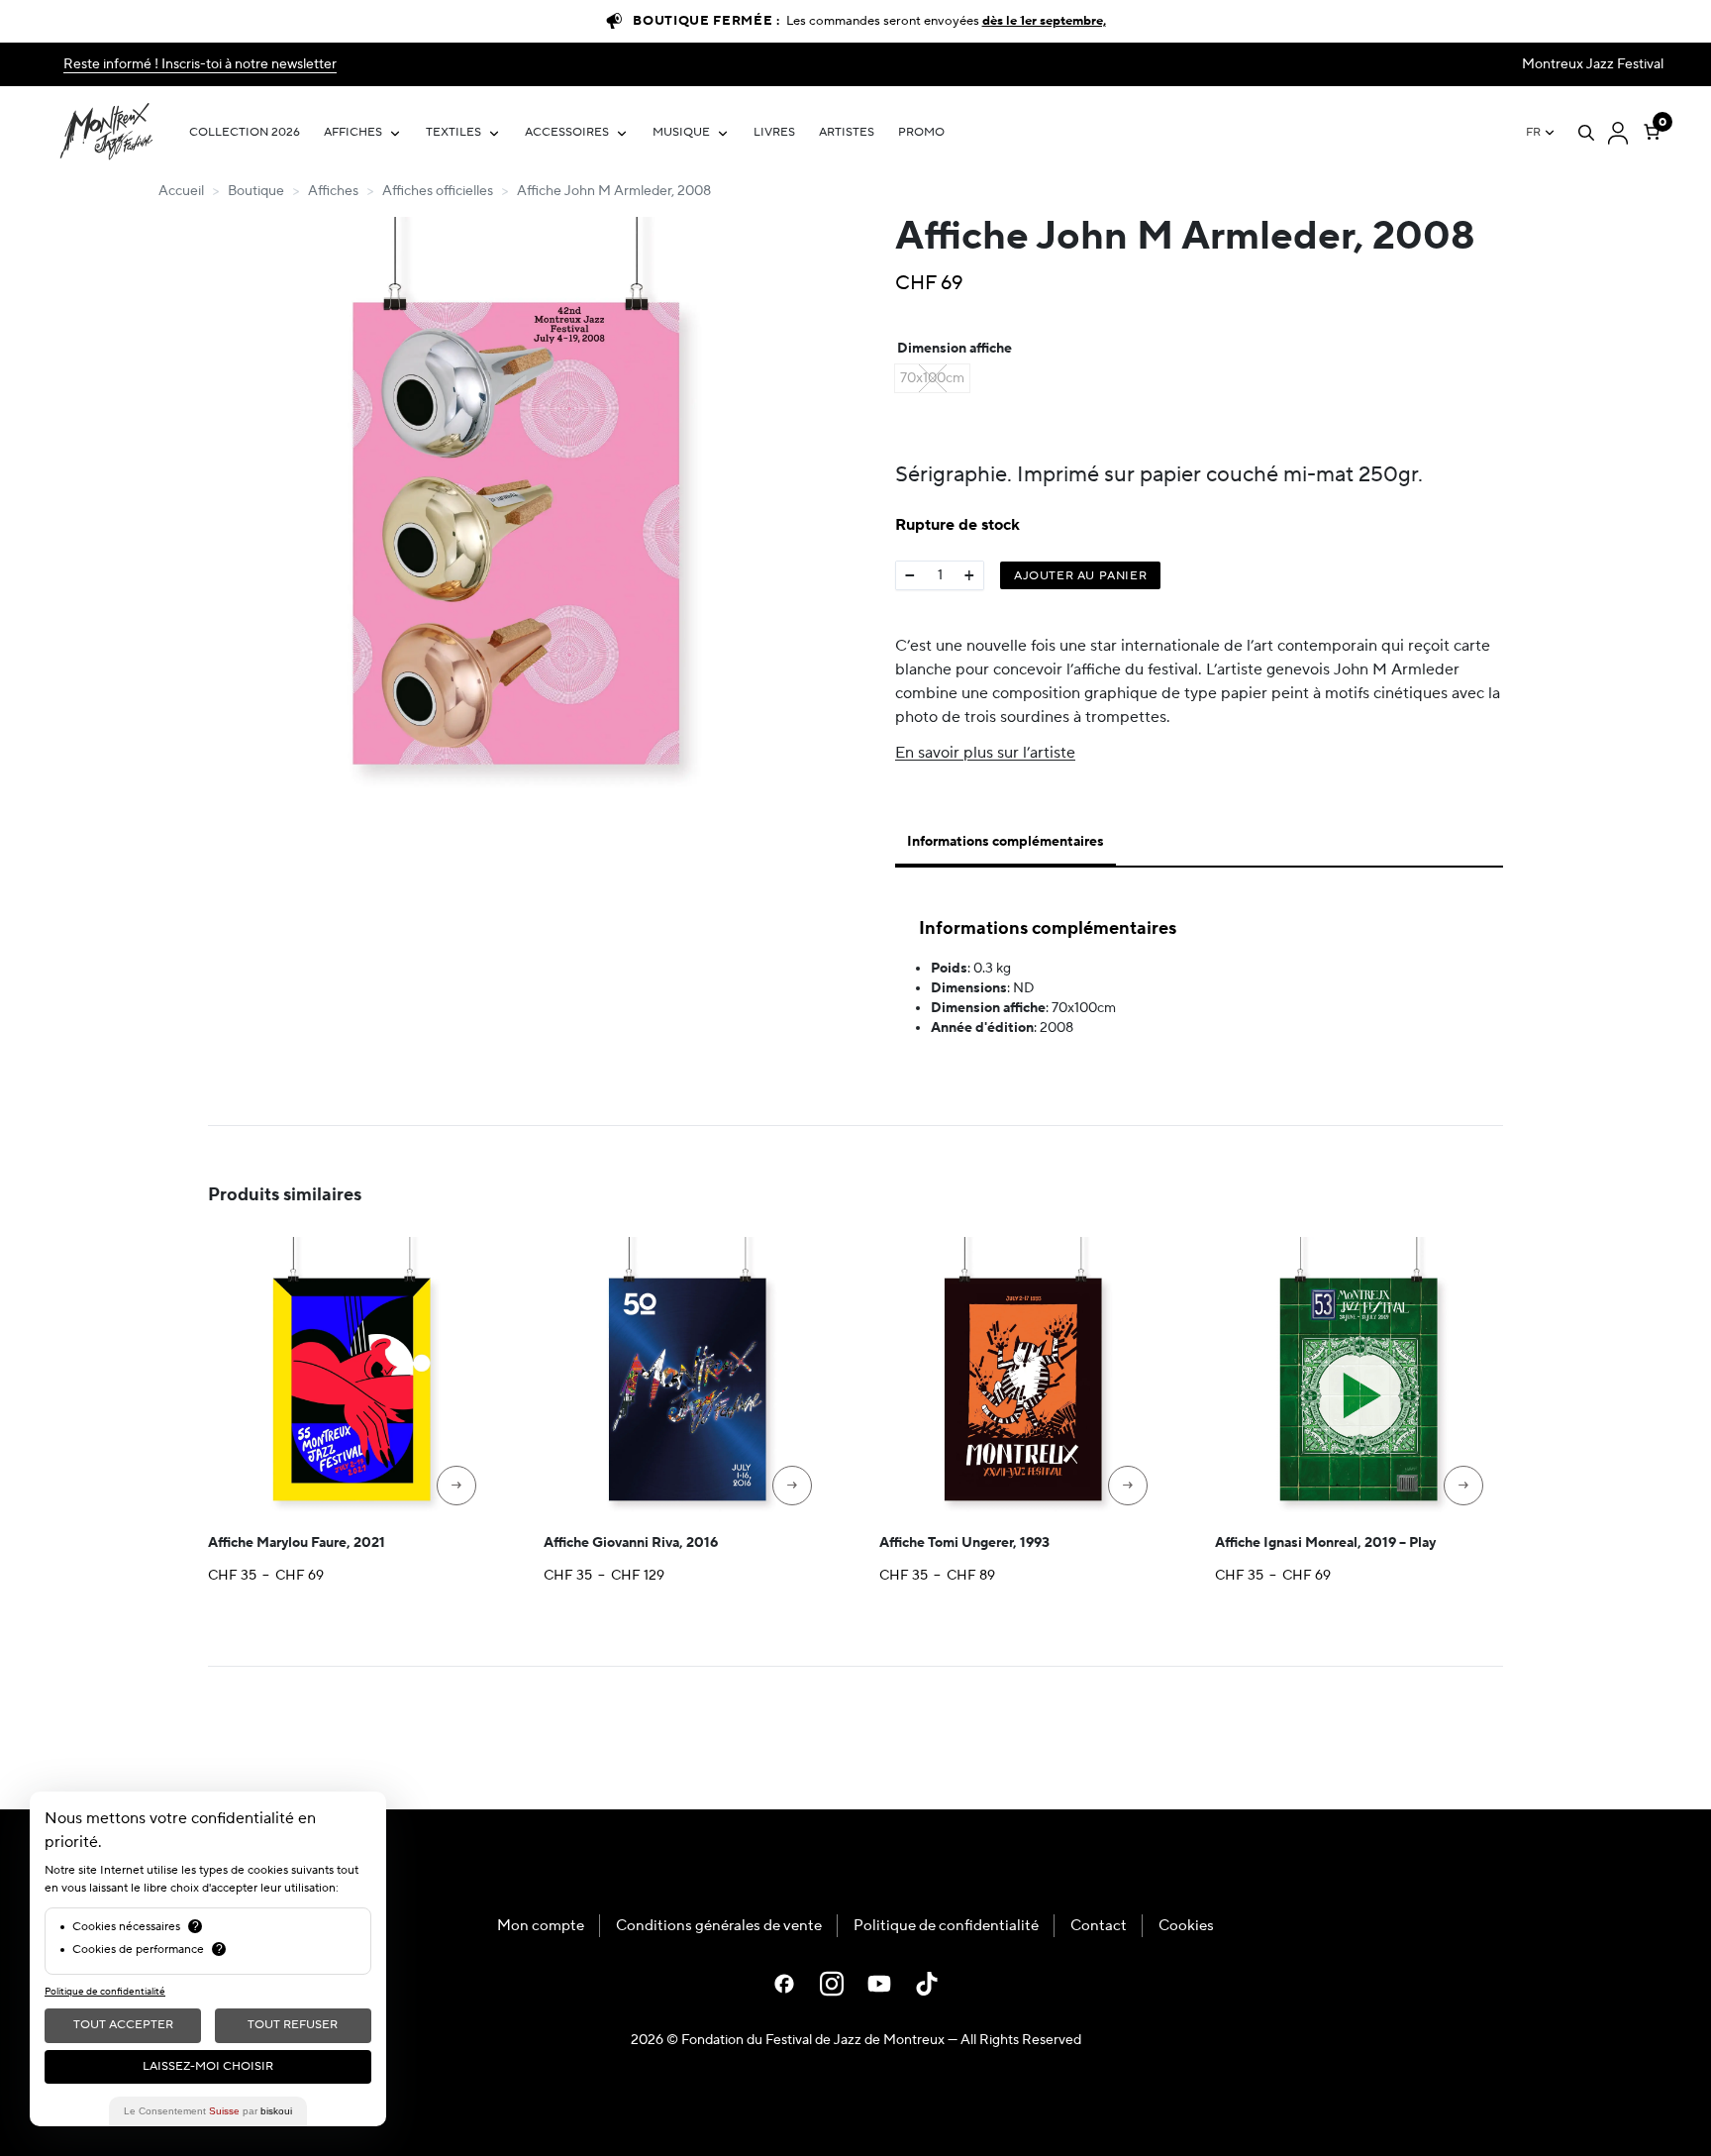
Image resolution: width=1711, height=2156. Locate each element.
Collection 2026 (245, 132)
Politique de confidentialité (946, 1926)
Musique (681, 132)
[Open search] (1586, 133)
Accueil (181, 191)
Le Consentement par (208, 2111)
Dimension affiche (955, 349)
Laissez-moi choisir (208, 2066)
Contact (1099, 1926)
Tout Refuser (293, 2025)
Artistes (847, 132)
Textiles (453, 132)
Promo (921, 132)
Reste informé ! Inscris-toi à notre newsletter (200, 64)
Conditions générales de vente (719, 1926)
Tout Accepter (123, 2025)
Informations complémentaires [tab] (1006, 842)
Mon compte (541, 1926)
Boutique (256, 191)
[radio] (932, 378)
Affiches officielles (438, 191)
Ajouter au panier (1080, 576)
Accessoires (567, 132)
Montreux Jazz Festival (1593, 64)
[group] (517, 516)
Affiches (353, 132)
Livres (774, 132)
